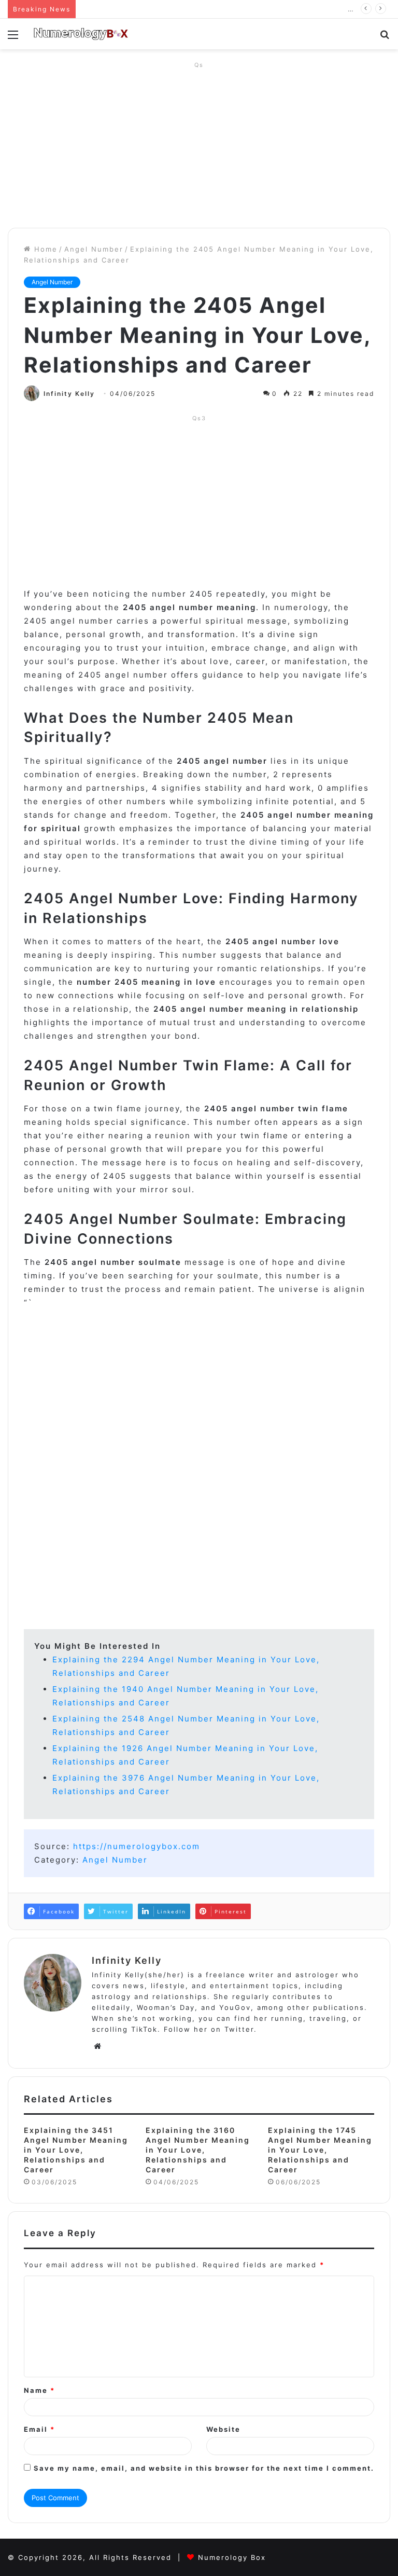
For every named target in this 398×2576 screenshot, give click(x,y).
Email (39, 2429)
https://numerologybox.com (137, 1846)
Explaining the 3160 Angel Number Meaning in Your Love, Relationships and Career (198, 2150)
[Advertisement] (199, 145)
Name (39, 2390)
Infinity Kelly (69, 394)
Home (44, 249)
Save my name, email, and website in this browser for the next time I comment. (204, 2468)
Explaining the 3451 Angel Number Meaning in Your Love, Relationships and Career (76, 2150)
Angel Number (94, 249)
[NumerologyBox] (81, 34)
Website (223, 2429)
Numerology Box (232, 2557)
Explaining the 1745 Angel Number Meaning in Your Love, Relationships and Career (320, 2150)
